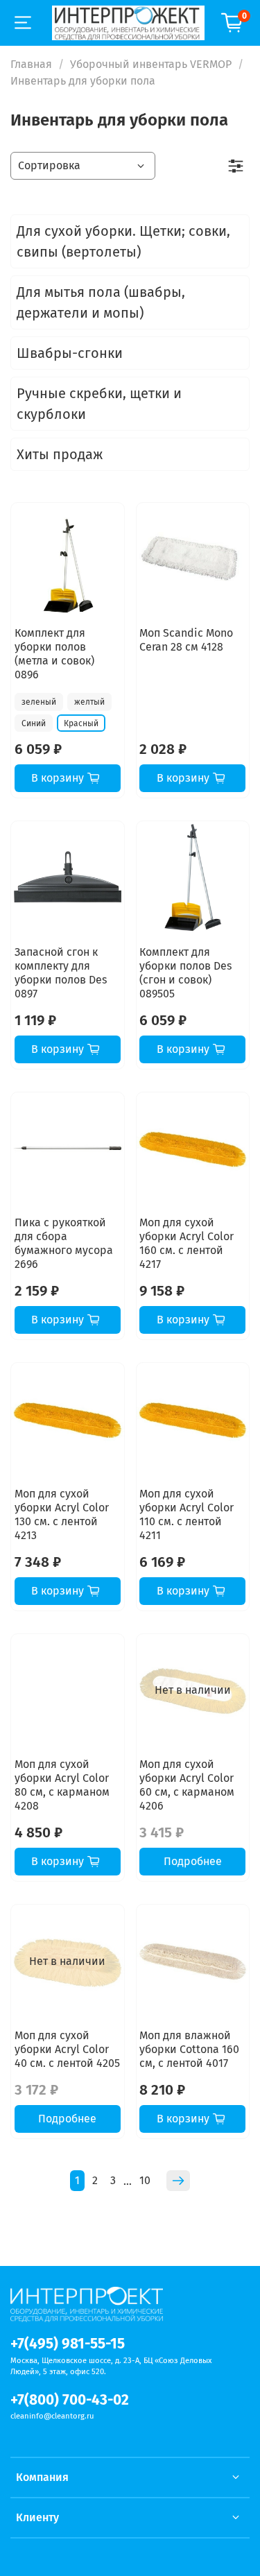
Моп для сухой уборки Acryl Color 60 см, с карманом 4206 (187, 1785)
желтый (89, 702)
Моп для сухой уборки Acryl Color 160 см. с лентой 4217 (187, 1243)
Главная (31, 64)
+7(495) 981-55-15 (68, 2344)
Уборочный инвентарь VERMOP (151, 64)
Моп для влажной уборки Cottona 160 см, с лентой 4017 (189, 2049)
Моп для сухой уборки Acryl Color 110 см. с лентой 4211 (187, 1514)
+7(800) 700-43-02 (70, 2400)
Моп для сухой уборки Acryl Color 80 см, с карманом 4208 (62, 1785)
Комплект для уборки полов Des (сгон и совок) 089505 (185, 973)
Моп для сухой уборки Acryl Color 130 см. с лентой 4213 (62, 1514)
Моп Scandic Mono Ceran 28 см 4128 (186, 640)
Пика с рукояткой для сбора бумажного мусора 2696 (64, 1243)
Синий (34, 723)
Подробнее (193, 1861)
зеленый (39, 702)
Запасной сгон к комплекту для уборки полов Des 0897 (61, 973)
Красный (81, 723)
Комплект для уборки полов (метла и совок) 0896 (54, 654)
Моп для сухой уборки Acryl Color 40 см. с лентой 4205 (67, 2049)
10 (145, 2180)
